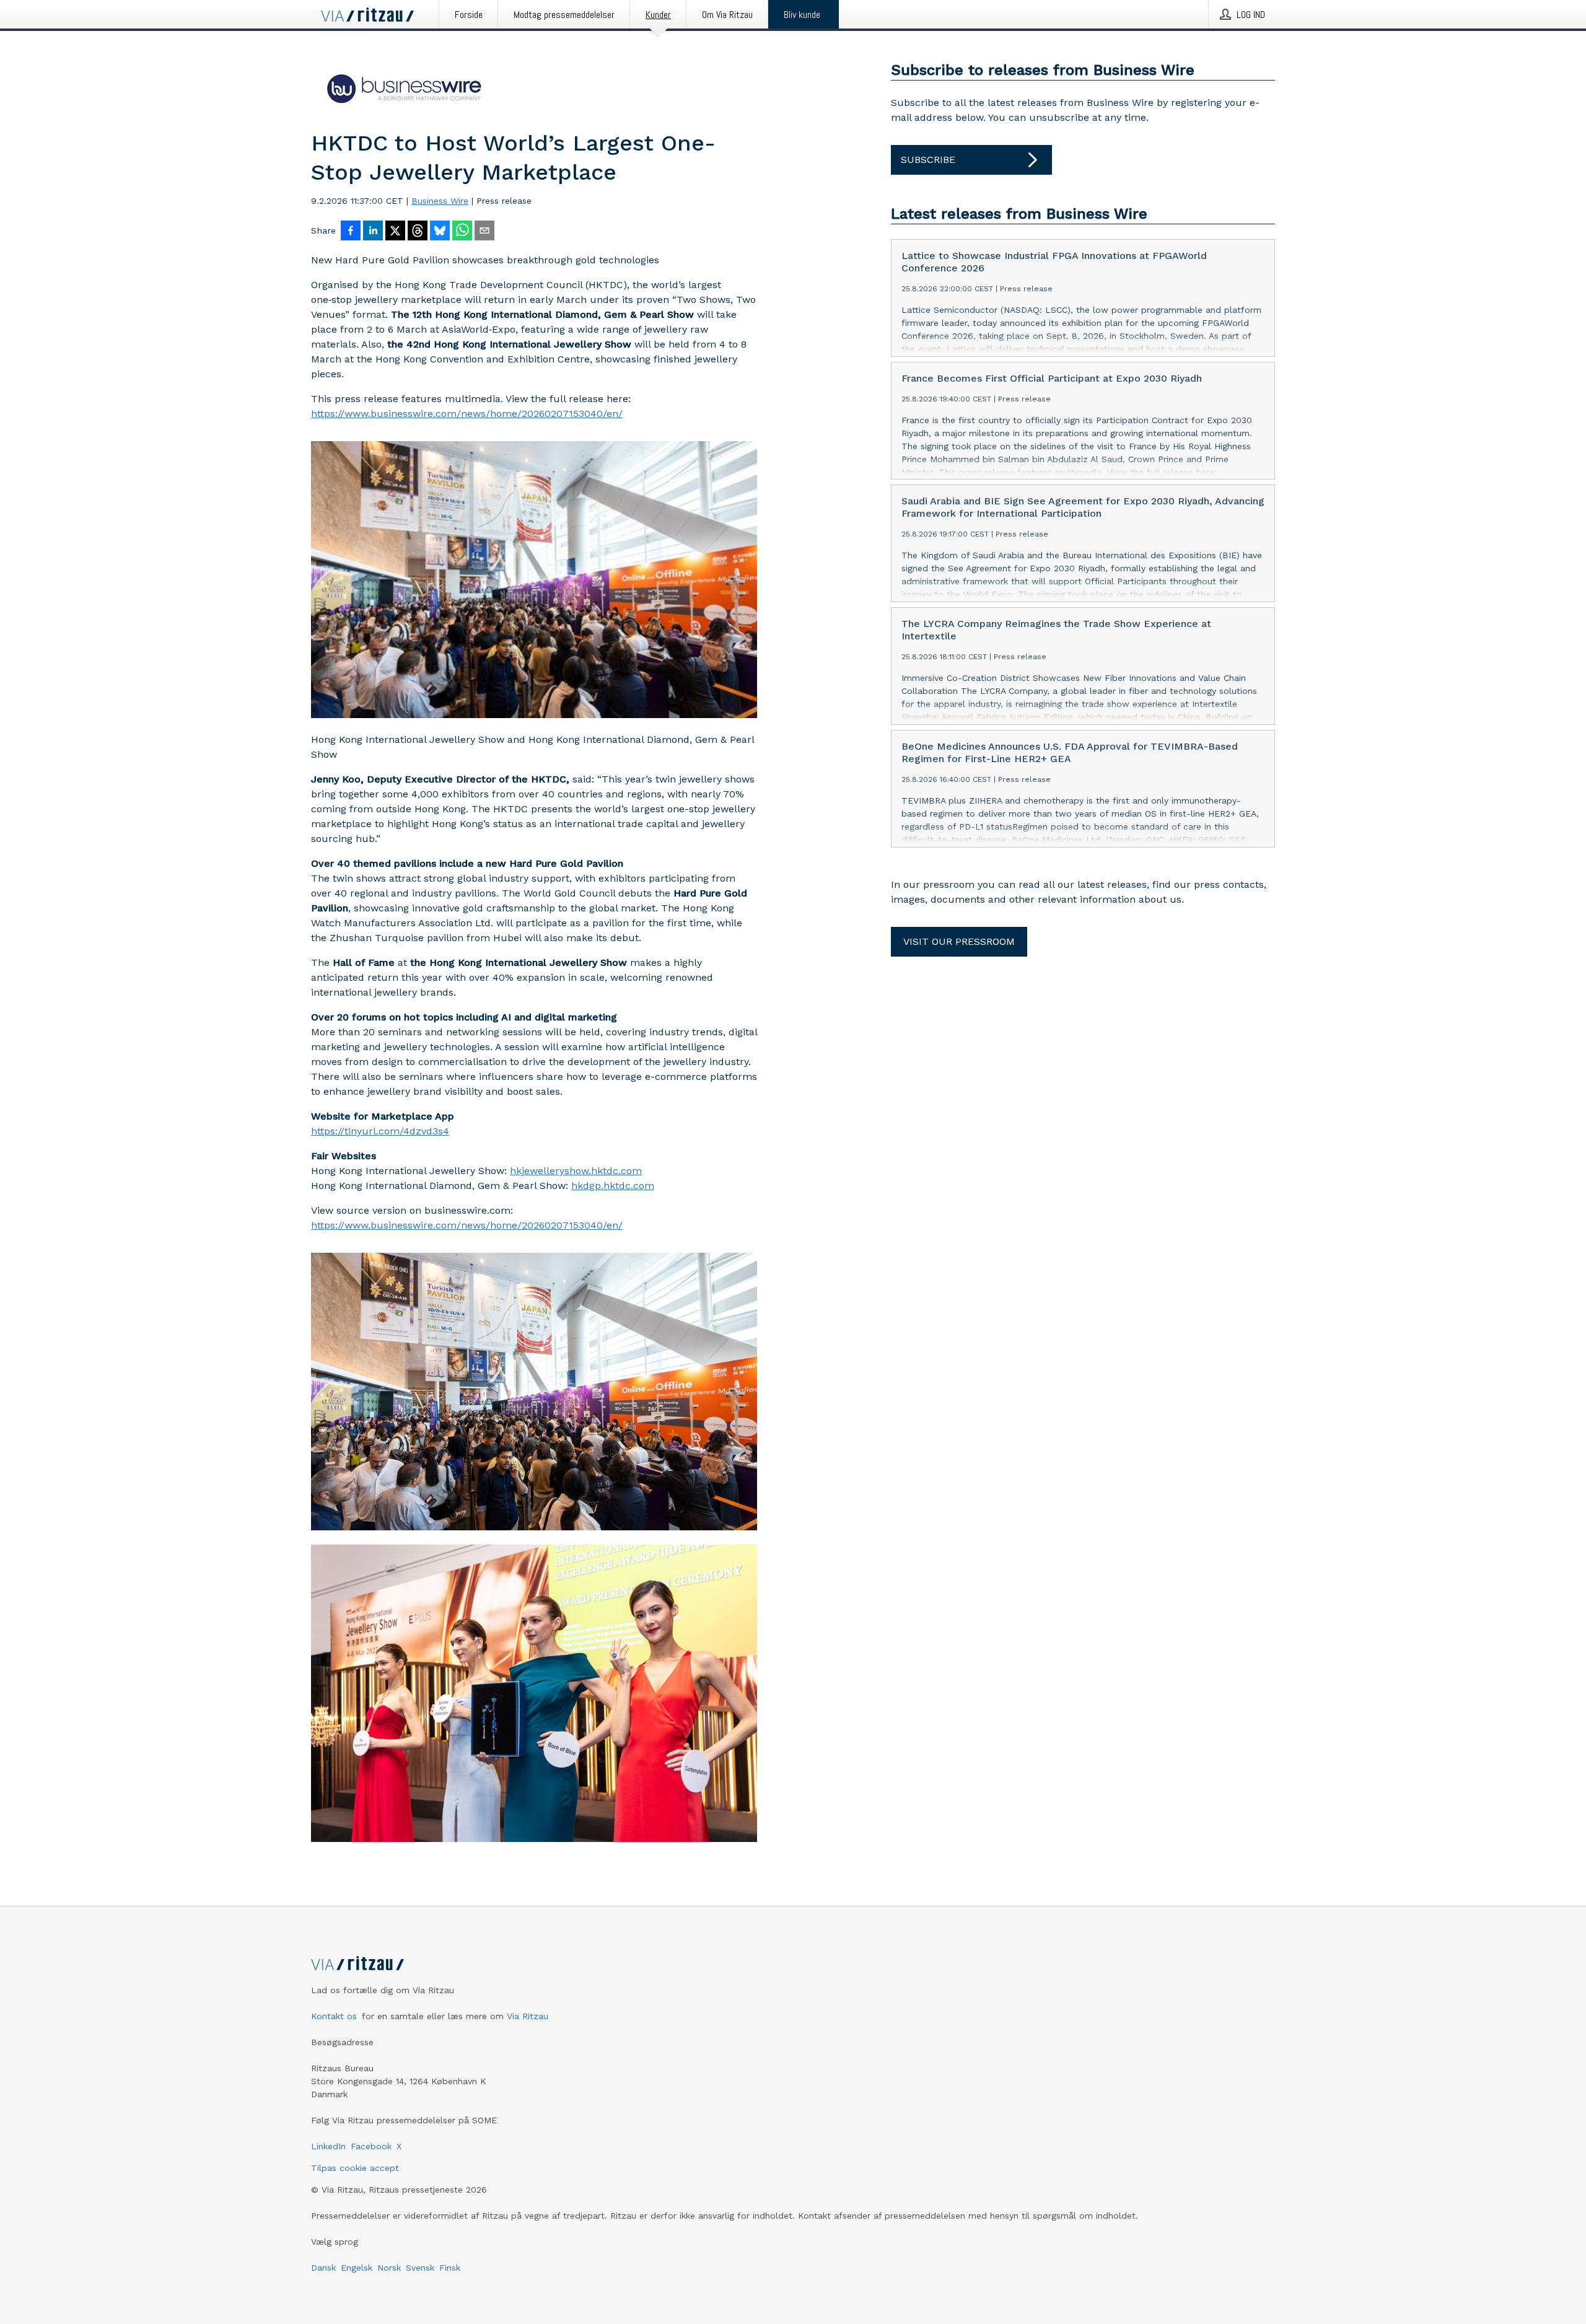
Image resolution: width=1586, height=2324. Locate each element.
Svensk (420, 2268)
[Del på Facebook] (351, 232)
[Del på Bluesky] (440, 232)
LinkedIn (328, 2146)
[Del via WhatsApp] (462, 232)
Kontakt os (334, 2016)
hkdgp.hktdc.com (613, 1186)
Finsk (450, 2268)
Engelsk (357, 2268)
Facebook (371, 2146)
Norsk (389, 2268)
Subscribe (928, 160)
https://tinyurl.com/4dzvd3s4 (380, 1131)
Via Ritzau (528, 2016)
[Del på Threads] (418, 232)
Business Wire (440, 201)
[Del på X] (395, 232)
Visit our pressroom (959, 941)
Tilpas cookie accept (355, 2168)
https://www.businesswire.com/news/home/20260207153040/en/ (467, 414)
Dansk (323, 2268)
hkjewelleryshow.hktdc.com (576, 1171)
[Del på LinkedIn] (373, 232)
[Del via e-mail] (484, 232)
